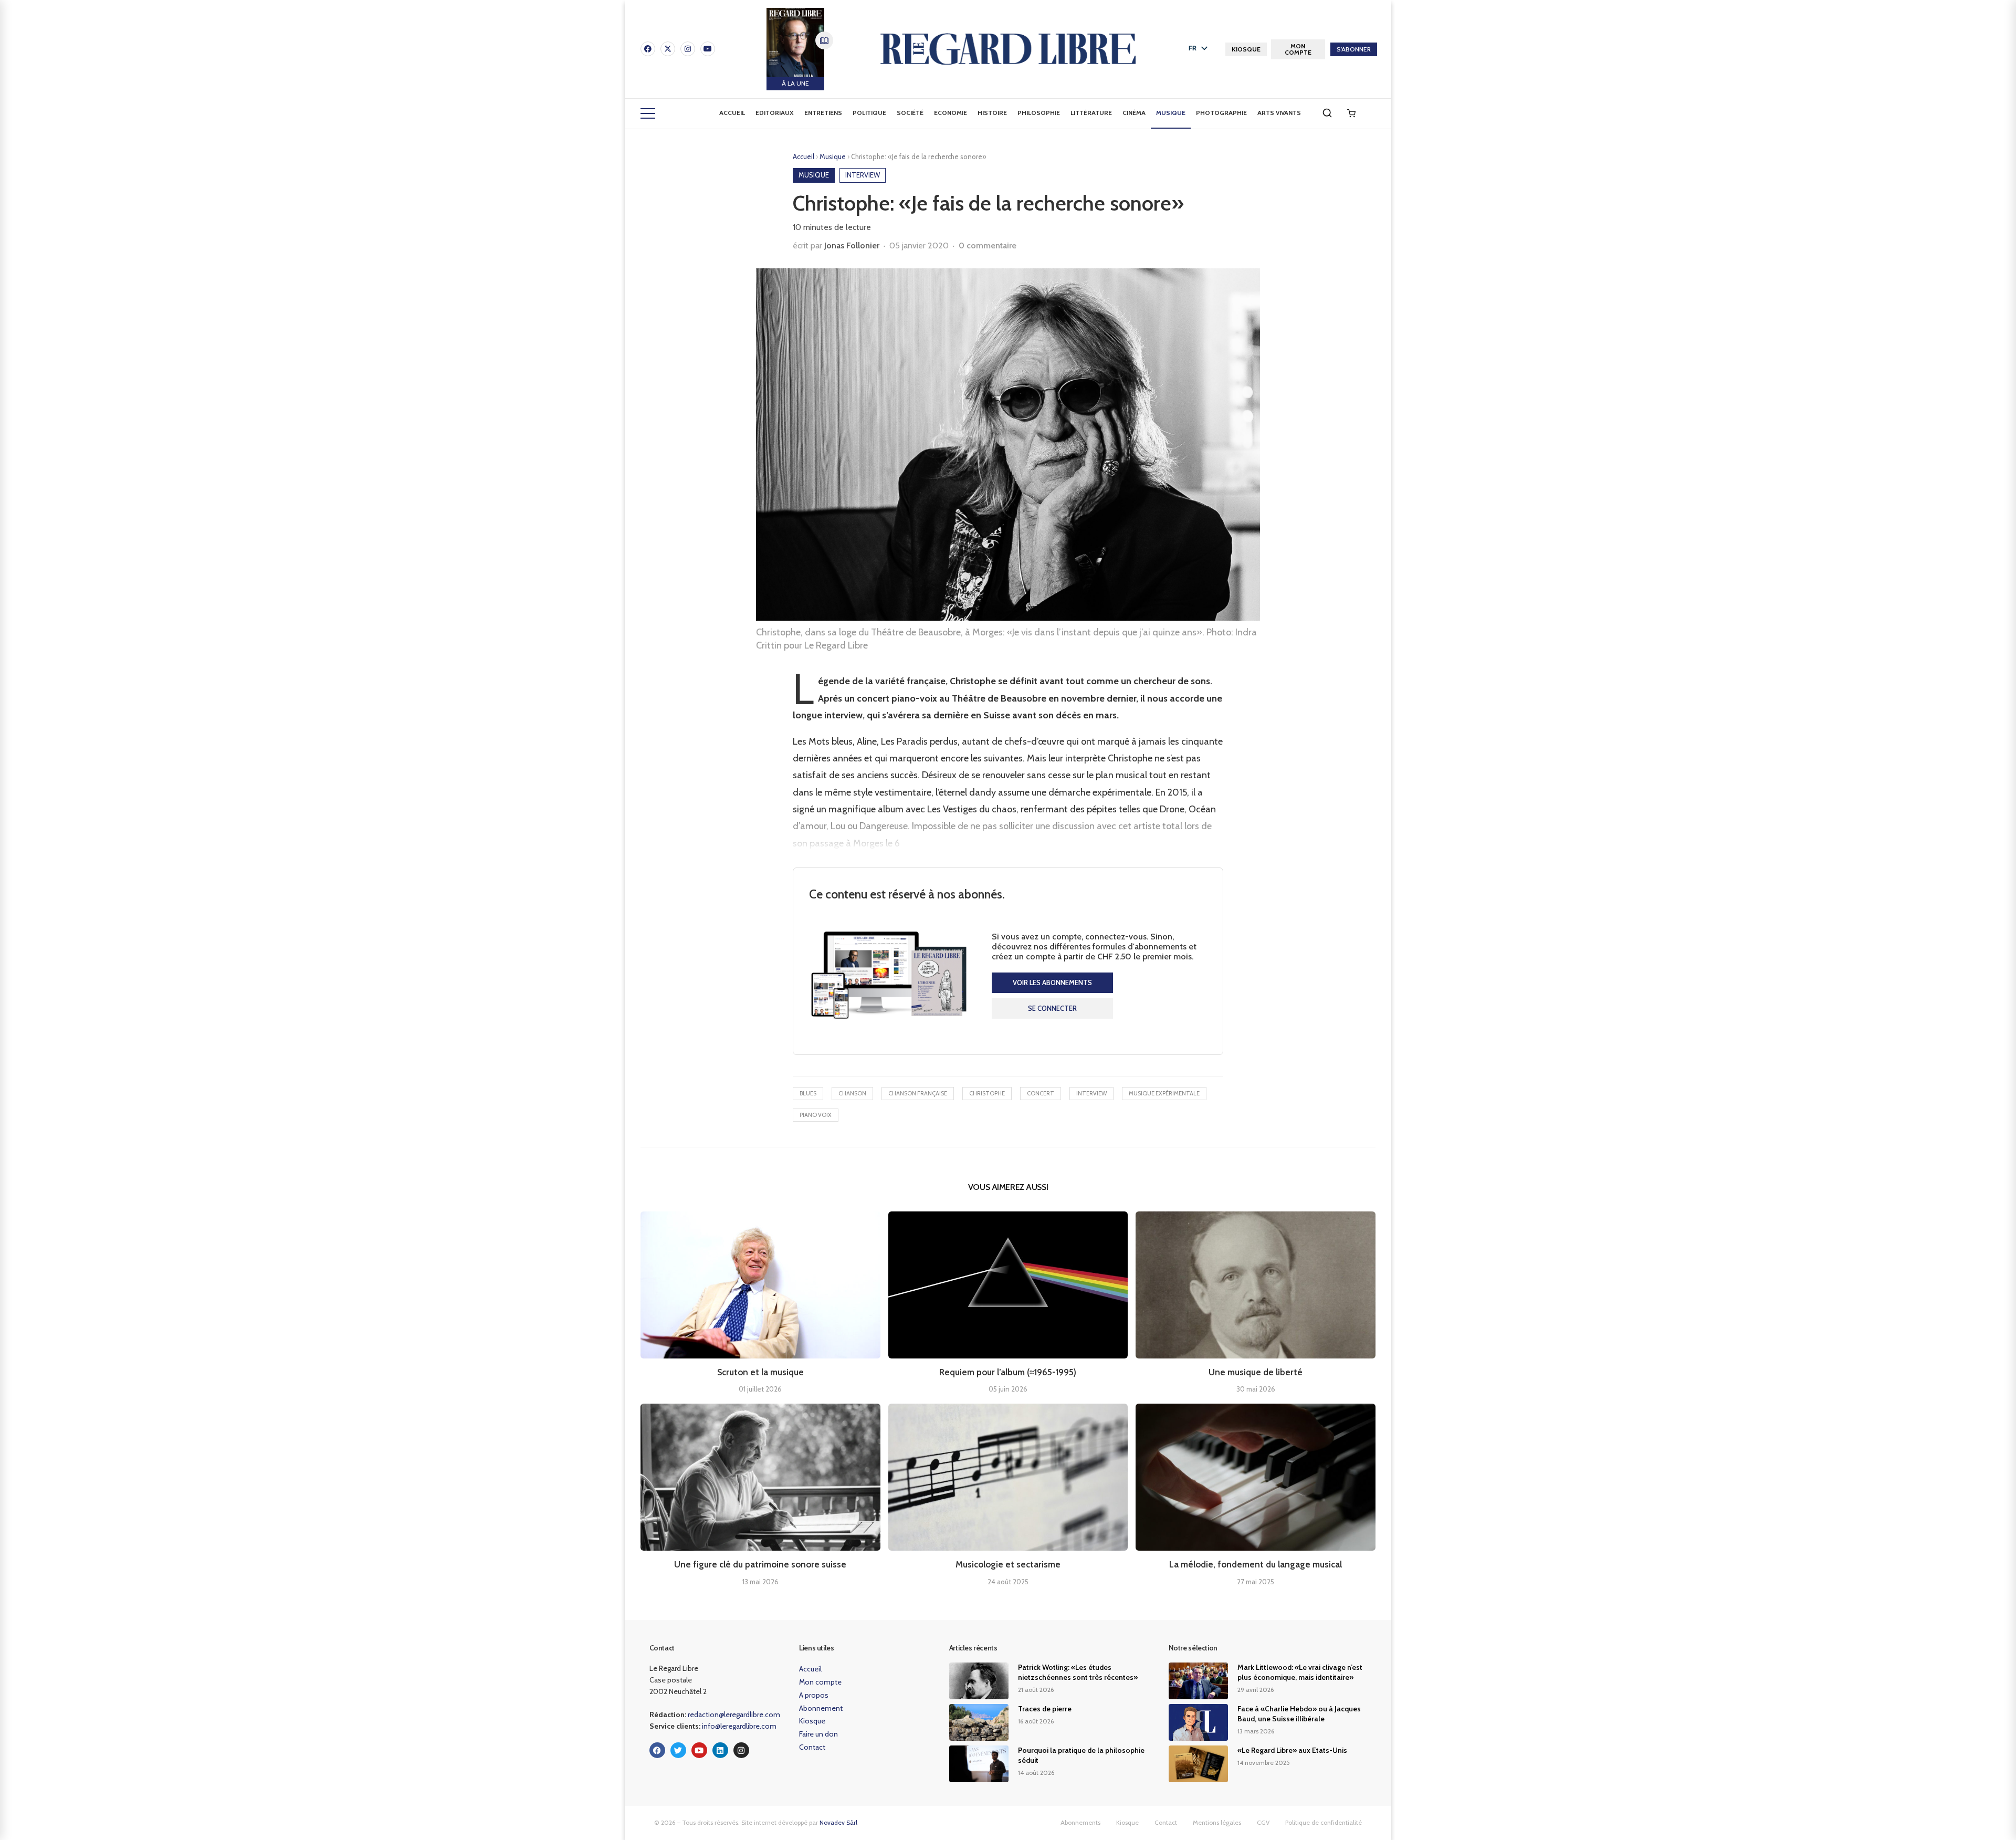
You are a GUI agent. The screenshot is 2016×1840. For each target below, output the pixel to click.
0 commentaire (988, 245)
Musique (1171, 113)
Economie (951, 113)
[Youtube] (708, 49)
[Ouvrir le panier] (1351, 113)
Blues (808, 1093)
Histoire (992, 113)
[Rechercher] (1327, 113)
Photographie (1221, 113)
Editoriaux (775, 113)
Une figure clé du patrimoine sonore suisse (760, 1564)
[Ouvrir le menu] (648, 113)
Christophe (987, 1093)
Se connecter (1052, 1008)
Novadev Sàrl (838, 1822)
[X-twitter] (668, 49)
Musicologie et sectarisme (1008, 1564)
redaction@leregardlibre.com (734, 1714)
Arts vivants (1279, 113)
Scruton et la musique (760, 1372)
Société (910, 113)
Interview (1091, 1093)
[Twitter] (678, 1750)
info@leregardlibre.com (739, 1726)
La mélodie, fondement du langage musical (1256, 1564)
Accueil (732, 113)
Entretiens (823, 113)
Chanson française (918, 1093)
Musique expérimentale (1164, 1093)
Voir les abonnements (1052, 982)
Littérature (1091, 113)
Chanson (852, 1093)
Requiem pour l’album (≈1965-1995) (1008, 1372)
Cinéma (1134, 113)
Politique (869, 113)
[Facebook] (648, 49)
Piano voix (816, 1115)
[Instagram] (688, 49)
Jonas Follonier (852, 245)
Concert (1041, 1093)
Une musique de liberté (1256, 1372)
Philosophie (1039, 113)
